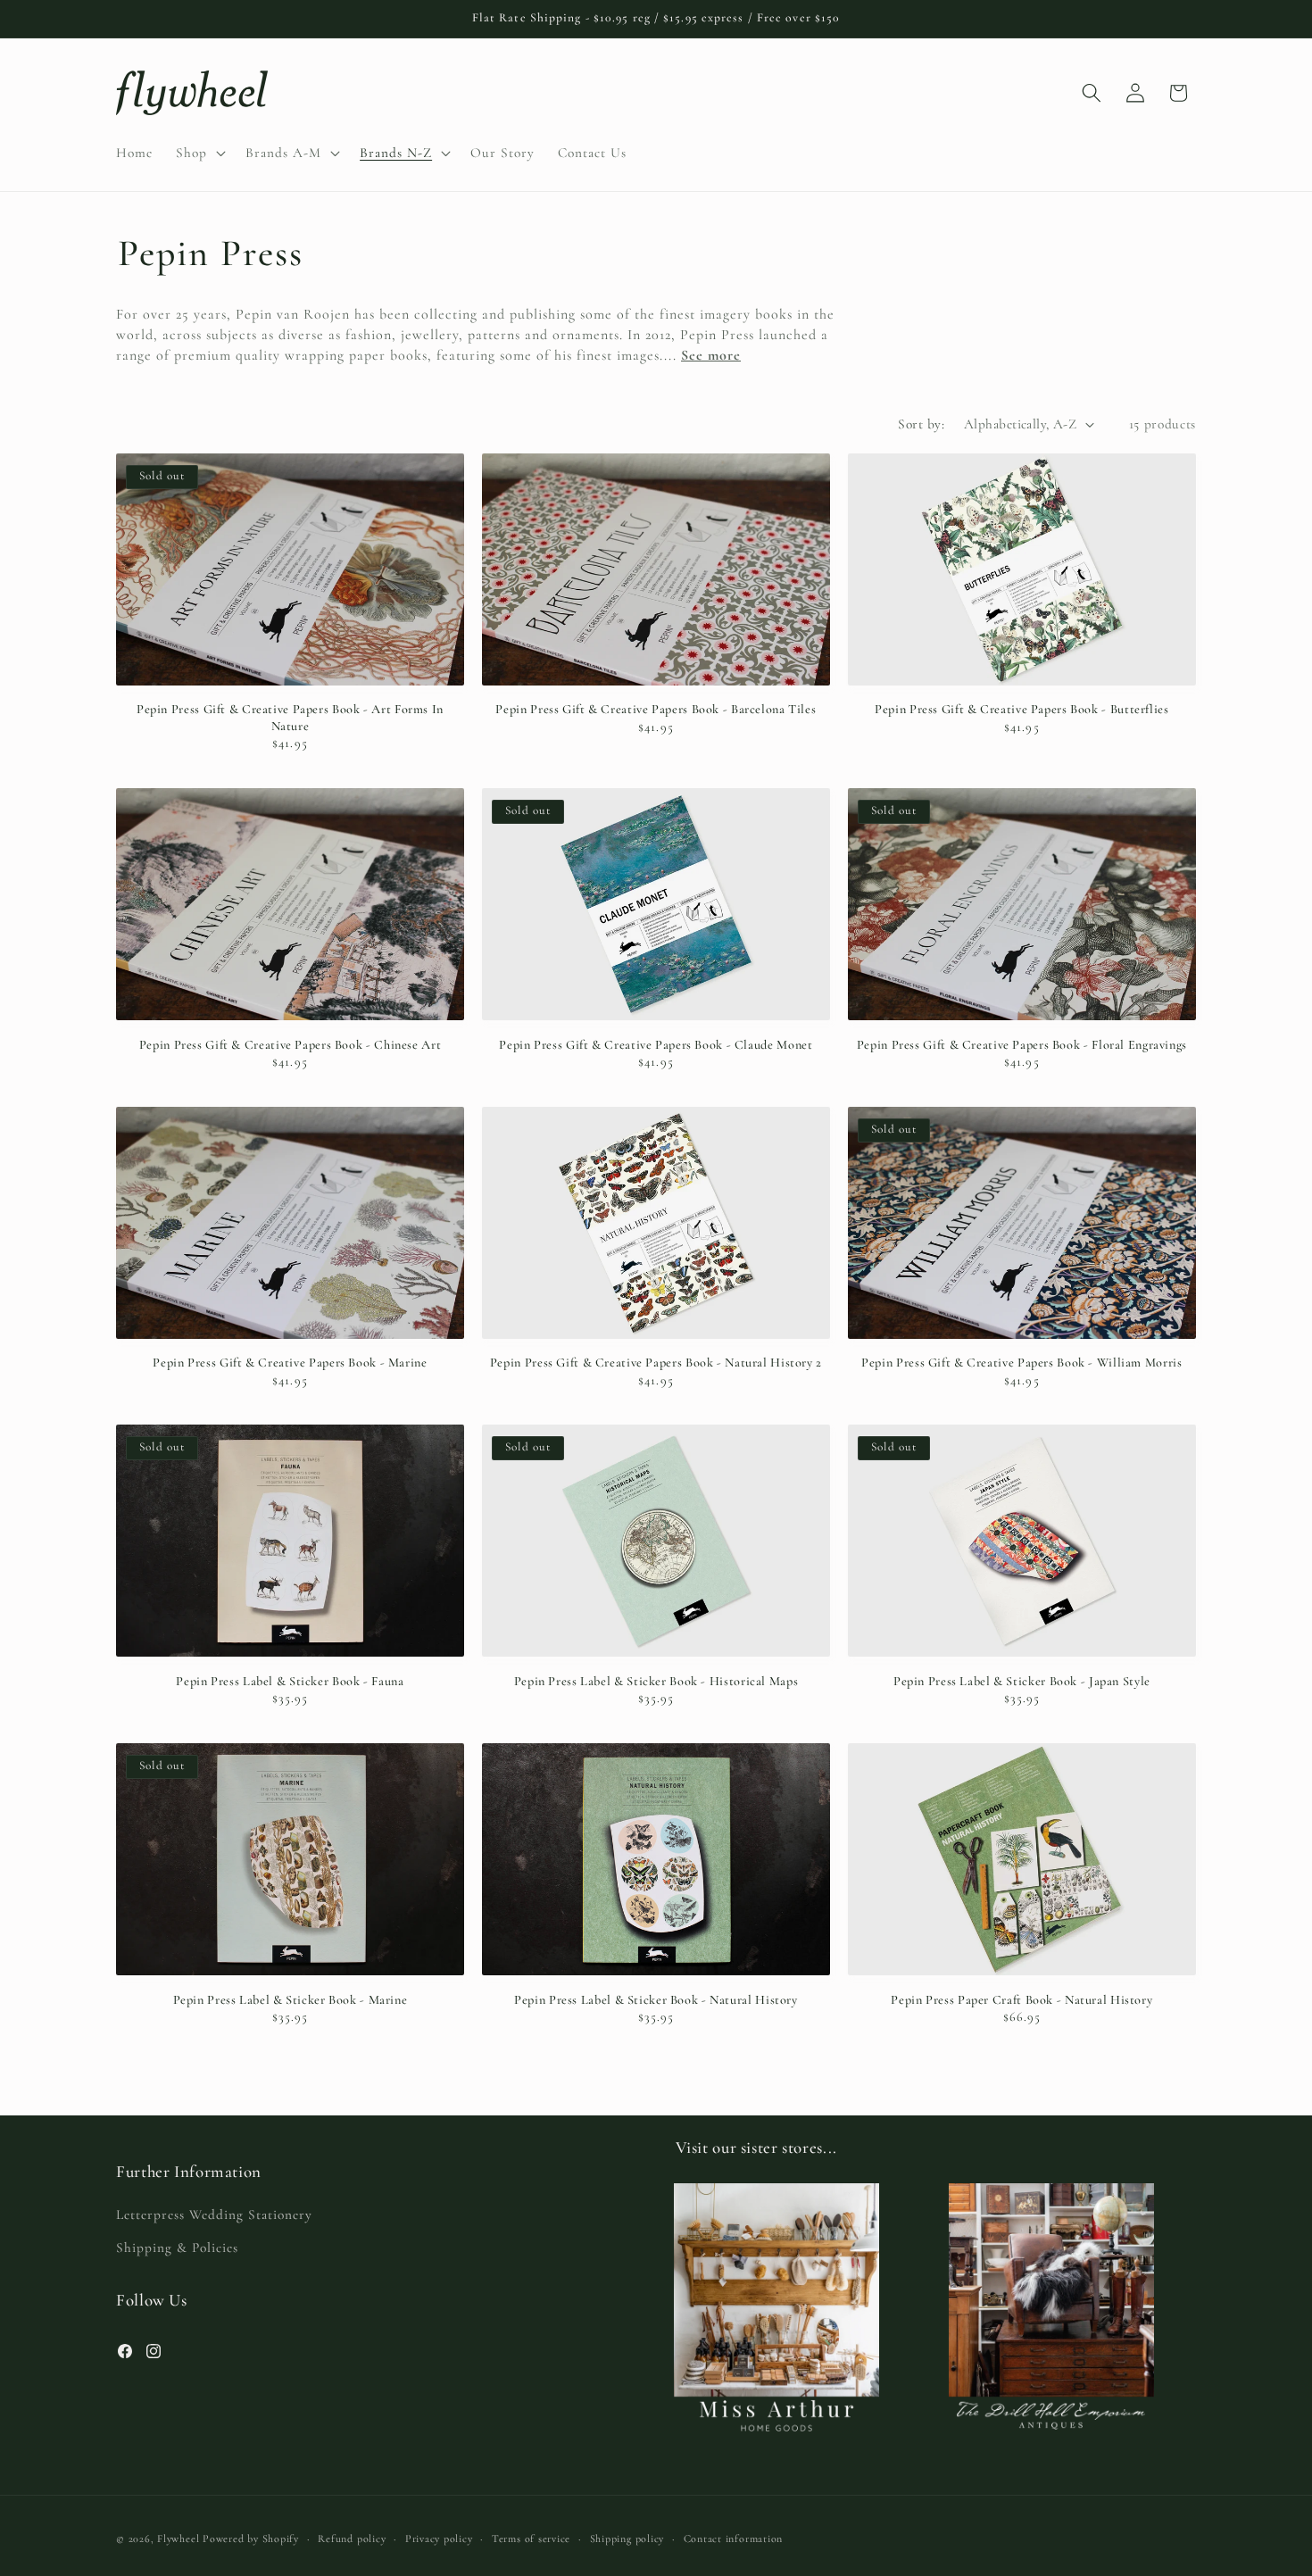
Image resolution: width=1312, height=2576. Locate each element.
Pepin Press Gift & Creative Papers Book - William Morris (1021, 1363)
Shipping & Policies (177, 2248)
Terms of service (531, 2539)
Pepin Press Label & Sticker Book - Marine (291, 2000)
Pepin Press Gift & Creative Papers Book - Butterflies (1021, 709)
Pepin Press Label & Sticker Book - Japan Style (1022, 1681)
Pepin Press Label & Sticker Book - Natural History (656, 2000)
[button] (199, 153)
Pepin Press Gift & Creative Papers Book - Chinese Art (290, 1045)
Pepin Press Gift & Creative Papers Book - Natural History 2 (656, 1363)
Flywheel (178, 2539)
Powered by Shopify (251, 2539)
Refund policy (352, 2539)
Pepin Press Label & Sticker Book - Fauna (290, 1681)
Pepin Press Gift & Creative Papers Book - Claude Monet (656, 1045)
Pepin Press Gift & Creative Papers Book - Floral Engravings (1022, 1045)
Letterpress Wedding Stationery (214, 2215)
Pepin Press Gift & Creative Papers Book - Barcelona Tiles (656, 709)
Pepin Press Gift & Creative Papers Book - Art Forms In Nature (290, 718)
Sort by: (921, 424)
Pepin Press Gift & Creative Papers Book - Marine (290, 1363)
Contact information (734, 2539)
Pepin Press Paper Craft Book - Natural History (1021, 2000)
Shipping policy (627, 2539)
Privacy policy (439, 2539)
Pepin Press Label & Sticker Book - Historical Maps (656, 1681)
